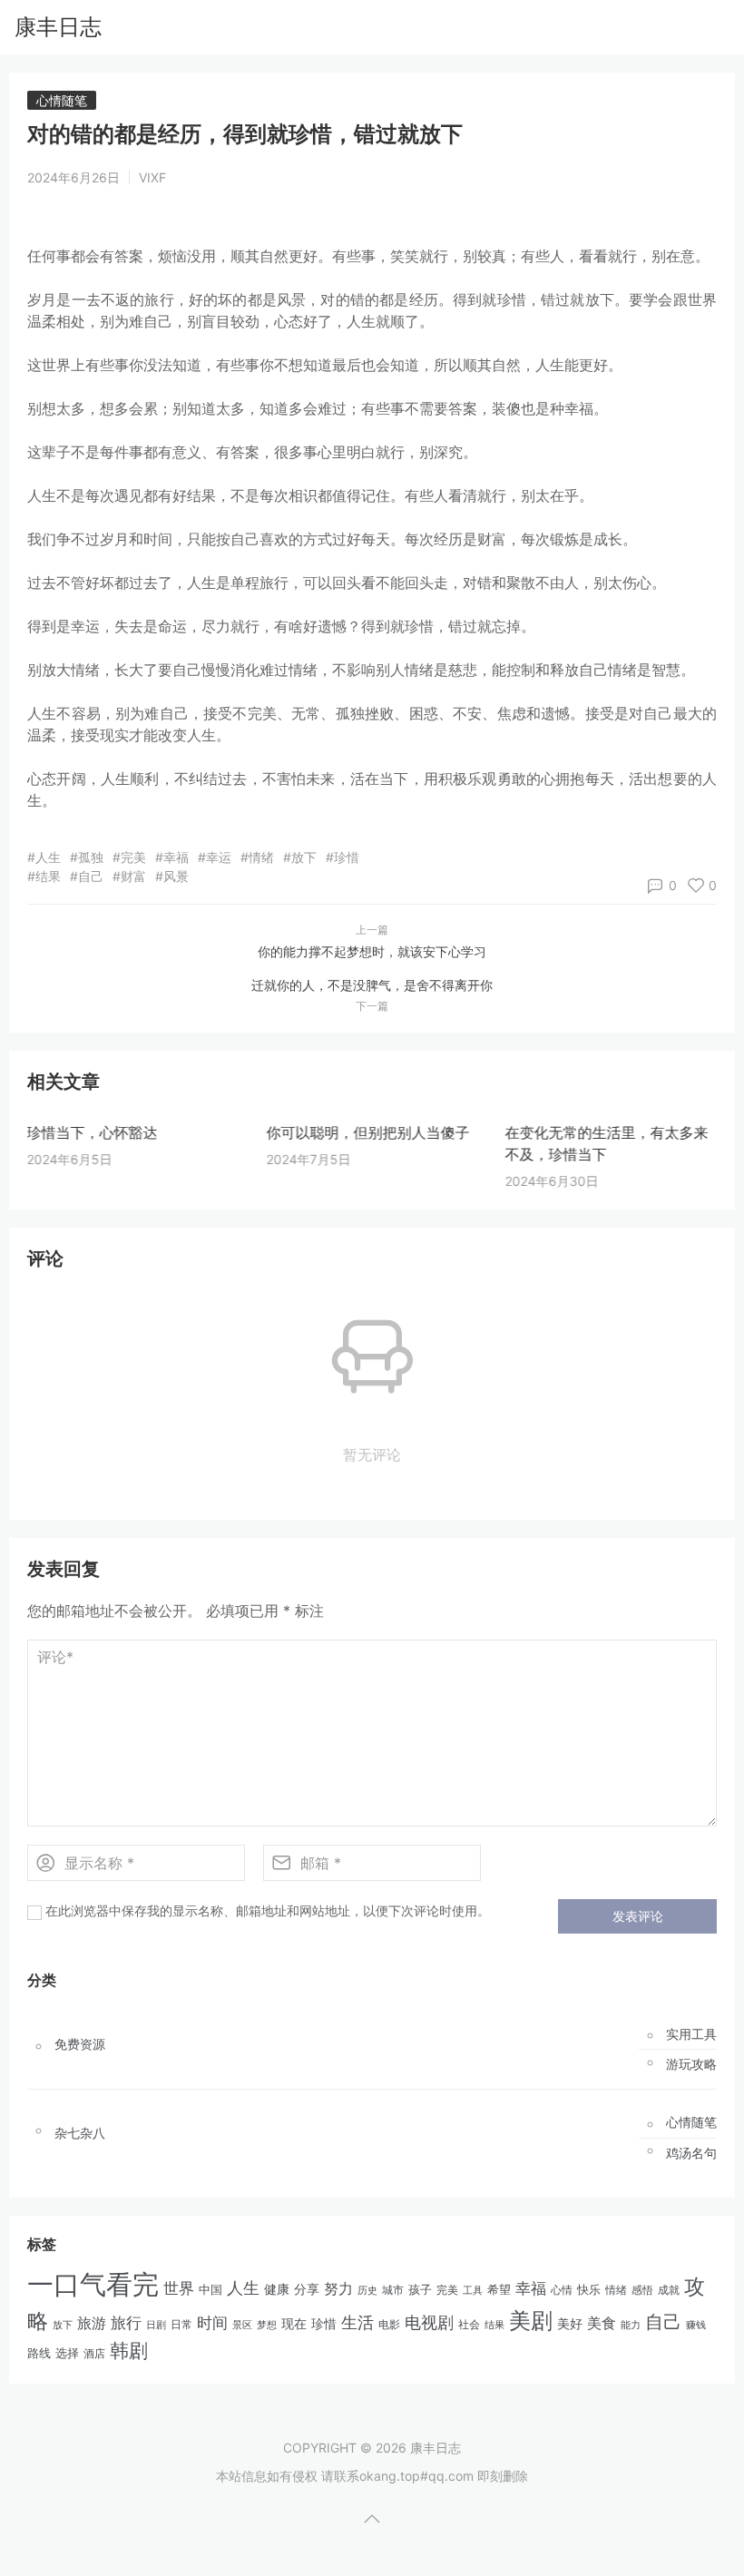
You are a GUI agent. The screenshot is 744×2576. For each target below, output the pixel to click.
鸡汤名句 (691, 2153)
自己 (663, 2322)
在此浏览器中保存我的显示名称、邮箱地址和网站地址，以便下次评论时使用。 (268, 1910)
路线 (39, 2353)
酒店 (94, 2354)
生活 (357, 2322)
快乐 (589, 2289)
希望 (499, 2290)
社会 (469, 2325)
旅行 (126, 2323)
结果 (494, 2325)
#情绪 (257, 857)
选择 (67, 2353)
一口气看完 (93, 2284)
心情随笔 (62, 100)
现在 (294, 2323)
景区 (242, 2325)
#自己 (87, 876)
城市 (393, 2290)
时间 (212, 2323)
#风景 (172, 876)
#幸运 (215, 857)
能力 (631, 2325)
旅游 (92, 2323)
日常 (181, 2324)
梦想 (267, 2325)
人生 (243, 2287)
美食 (602, 2323)
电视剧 (429, 2322)
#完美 (129, 857)
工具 (473, 2290)
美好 (570, 2323)
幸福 (531, 2288)
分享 (307, 2289)
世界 (179, 2288)
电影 (389, 2324)
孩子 (420, 2289)
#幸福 (172, 857)
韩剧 (129, 2351)
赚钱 (696, 2325)
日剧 (156, 2325)
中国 (210, 2290)
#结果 (44, 876)
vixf (152, 177)
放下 (63, 2325)
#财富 (129, 876)
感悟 (642, 2290)
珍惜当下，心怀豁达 (93, 1132)
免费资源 (80, 2044)
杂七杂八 (80, 2133)
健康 (277, 2289)
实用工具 (691, 2034)
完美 (447, 2290)
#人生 (44, 857)
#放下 (300, 857)
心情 (562, 2290)
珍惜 (324, 2324)
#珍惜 (343, 857)
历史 (367, 2290)
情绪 (616, 2290)
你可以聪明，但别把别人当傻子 (367, 1132)
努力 (338, 2289)
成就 (669, 2290)
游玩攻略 (691, 2064)
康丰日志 (58, 27)
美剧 (531, 2321)
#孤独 (87, 857)
